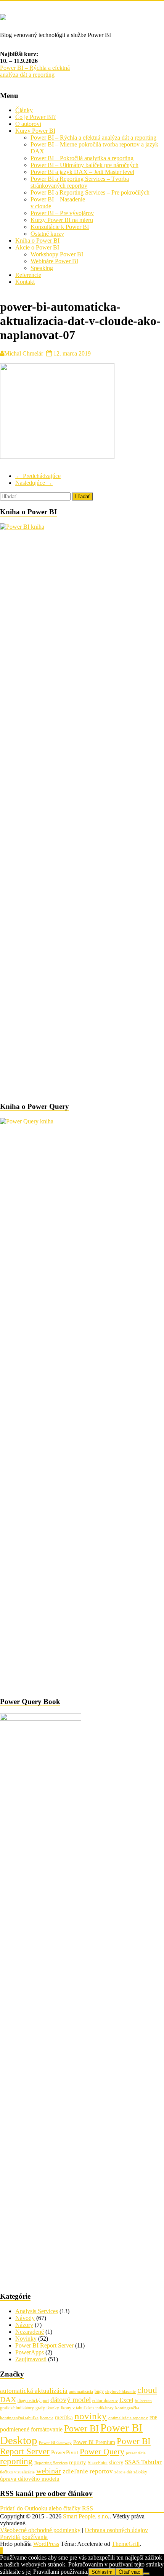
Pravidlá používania (24, 2537)
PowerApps (30, 2352)
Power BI (81, 2428)
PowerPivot (65, 2452)
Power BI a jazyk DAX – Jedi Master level (82, 172)
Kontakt (25, 282)
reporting (16, 2461)
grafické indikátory (17, 2408)
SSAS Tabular (143, 2462)
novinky (91, 2416)
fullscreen (143, 2401)
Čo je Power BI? (35, 117)
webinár (49, 2471)
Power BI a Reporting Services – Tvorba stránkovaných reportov (80, 182)
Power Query (102, 2451)
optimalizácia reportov (128, 2418)
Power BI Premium (94, 2442)
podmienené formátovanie (31, 2429)
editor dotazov (105, 2401)
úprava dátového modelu (30, 2479)
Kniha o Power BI (37, 241)
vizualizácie (24, 2472)
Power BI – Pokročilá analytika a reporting (82, 158)
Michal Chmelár (24, 353)
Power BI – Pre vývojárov (62, 213)
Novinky (26, 2339)
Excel (126, 2400)
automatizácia (81, 2392)
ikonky (53, 2408)
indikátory (105, 2408)
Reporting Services (51, 2463)
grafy (40, 2408)
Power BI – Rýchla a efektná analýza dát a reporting (35, 71)
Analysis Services (37, 2311)
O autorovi (28, 124)
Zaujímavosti (31, 2359)
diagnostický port (33, 2401)
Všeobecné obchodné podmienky (40, 2530)
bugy (99, 2391)
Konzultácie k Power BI (60, 227)
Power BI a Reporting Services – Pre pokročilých (90, 192)
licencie (47, 2418)
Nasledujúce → (34, 483)
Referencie (28, 275)
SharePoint (98, 2463)
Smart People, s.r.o (85, 2516)
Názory (24, 2325)
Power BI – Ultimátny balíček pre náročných (84, 165)
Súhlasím (102, 2572)
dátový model (71, 2400)
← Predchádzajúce (38, 476)
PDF (153, 2418)
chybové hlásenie (121, 2392)
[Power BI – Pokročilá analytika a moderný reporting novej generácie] (3, 16)
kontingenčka (127, 2408)
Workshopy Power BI (57, 254)
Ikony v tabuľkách (77, 2408)
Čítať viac (129, 2572)
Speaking (42, 268)
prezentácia (136, 2453)
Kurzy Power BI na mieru (62, 220)
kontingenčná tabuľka (19, 2418)
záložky (140, 2472)
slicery (116, 2463)
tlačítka (6, 2472)
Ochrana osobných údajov (116, 2530)
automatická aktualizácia (34, 2391)
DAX (8, 2399)
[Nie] (146, 2574)
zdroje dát (123, 2472)
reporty (78, 2462)
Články (24, 110)
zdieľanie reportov (88, 2471)
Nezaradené (30, 2332)
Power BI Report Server (44, 2345)
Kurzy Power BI (35, 131)
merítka (64, 2417)
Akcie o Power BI (37, 247)
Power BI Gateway (55, 2443)
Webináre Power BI (54, 261)
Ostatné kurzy (47, 234)
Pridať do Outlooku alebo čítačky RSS (47, 2508)
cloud (147, 2390)
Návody (25, 2318)
